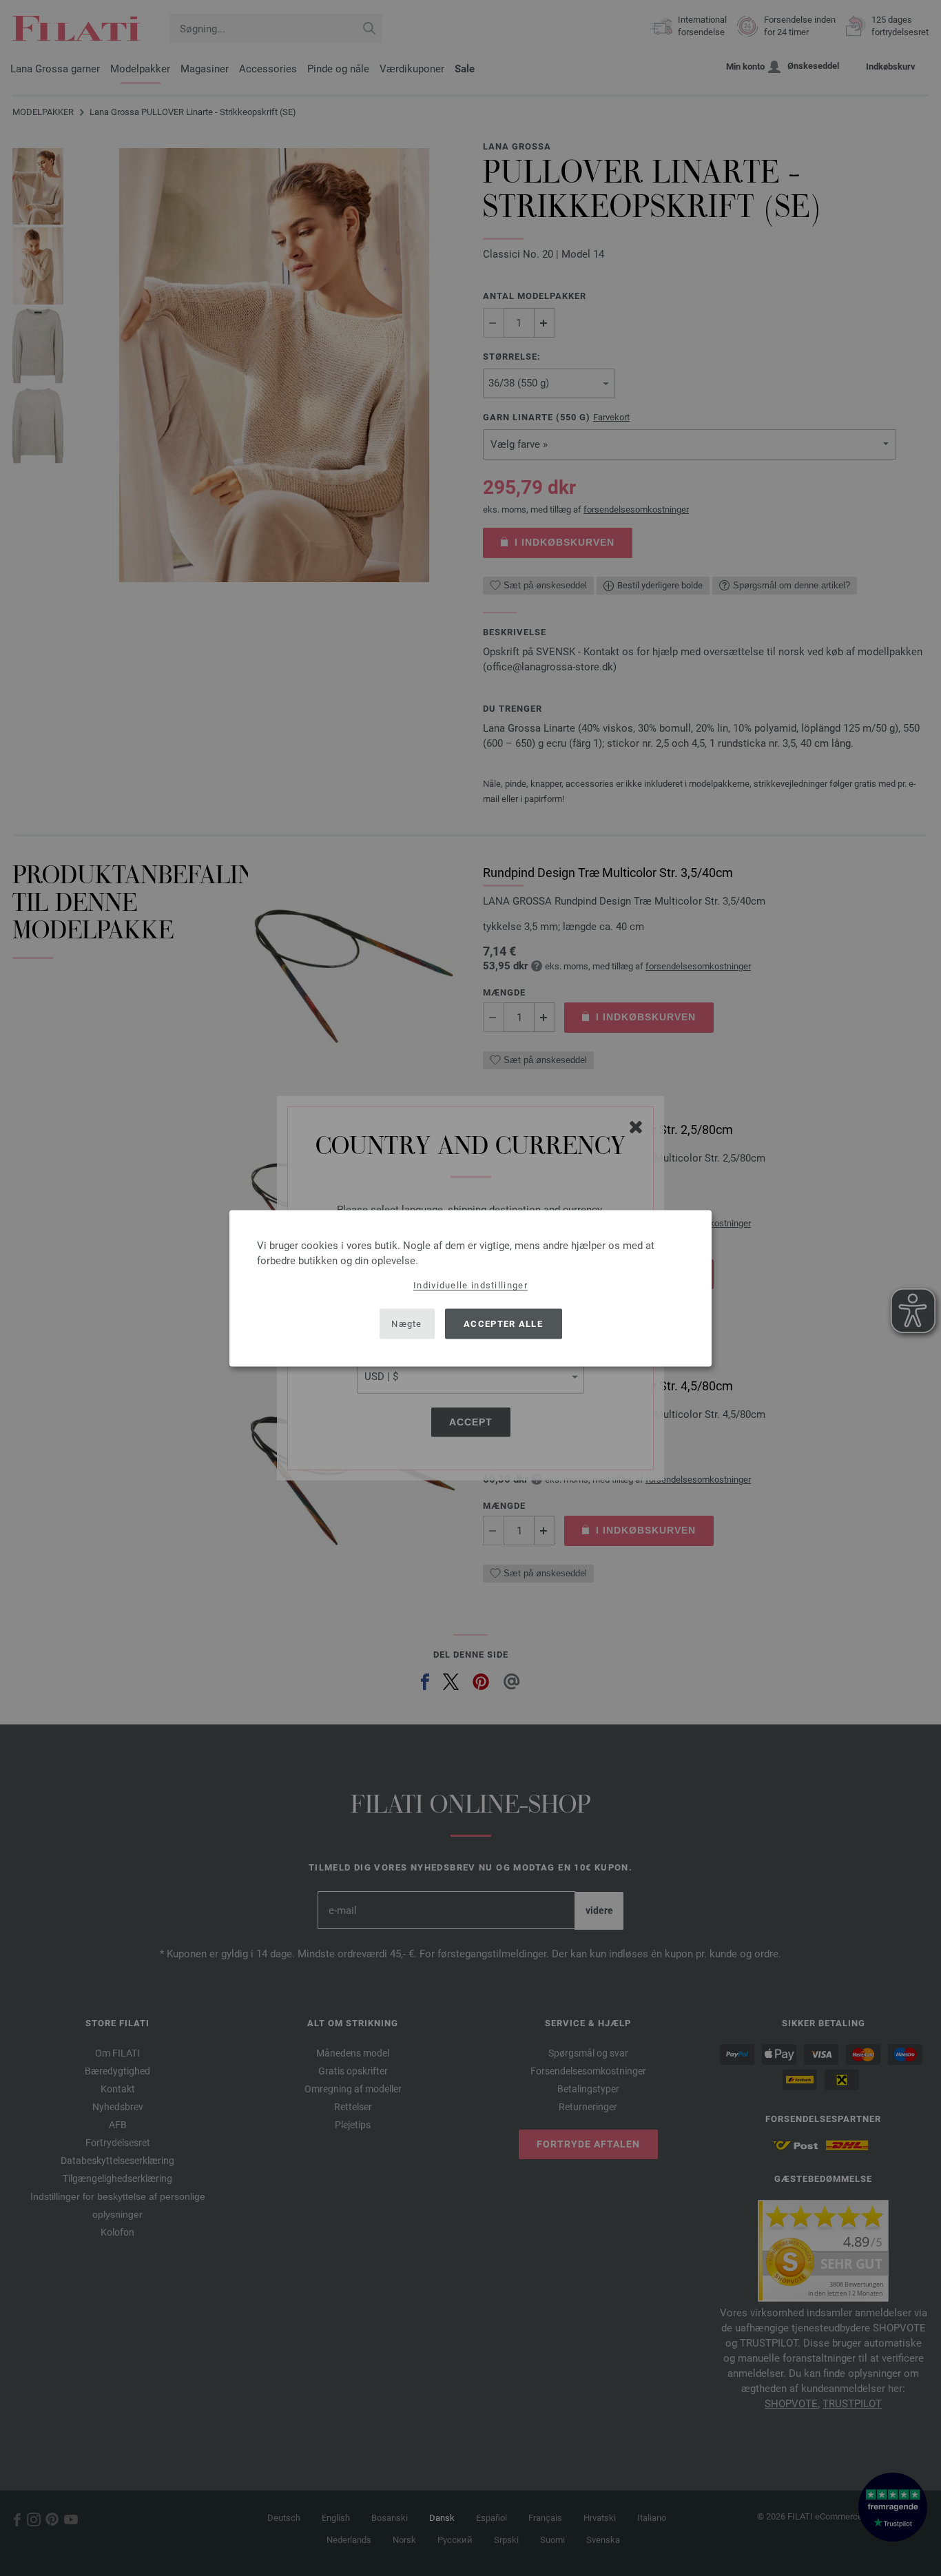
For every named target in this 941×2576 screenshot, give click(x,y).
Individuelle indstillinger (470, 1285)
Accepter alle (503, 1324)
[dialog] (470, 1288)
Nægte (407, 1324)
